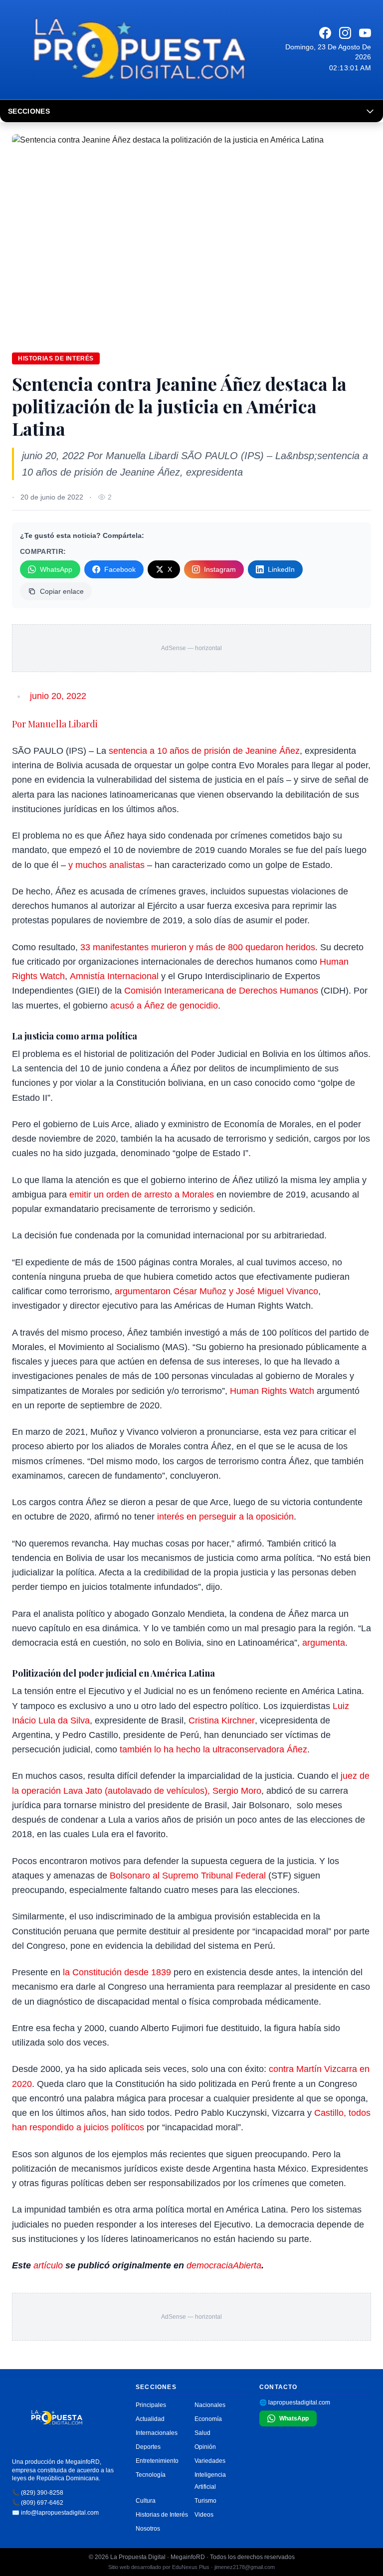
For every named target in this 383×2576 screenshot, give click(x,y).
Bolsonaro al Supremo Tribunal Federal (188, 1876)
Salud (202, 2433)
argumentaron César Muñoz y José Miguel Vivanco (216, 1291)
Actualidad (150, 2419)
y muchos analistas (106, 865)
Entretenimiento (157, 2461)
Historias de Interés (162, 2515)
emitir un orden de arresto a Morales (142, 1195)
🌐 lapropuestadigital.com (295, 2403)
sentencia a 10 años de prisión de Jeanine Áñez (204, 751)
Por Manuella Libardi (55, 724)
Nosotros (148, 2529)
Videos (204, 2515)
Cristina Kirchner (222, 1720)
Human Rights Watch (272, 1391)
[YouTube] (365, 33)
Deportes (148, 2447)
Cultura (146, 2501)
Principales (151, 2405)
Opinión (205, 2447)
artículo (48, 2265)
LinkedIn (281, 569)
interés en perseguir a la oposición (225, 1517)
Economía (208, 2419)
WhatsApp (56, 569)
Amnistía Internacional (114, 976)
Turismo (205, 2501)
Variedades (210, 2461)
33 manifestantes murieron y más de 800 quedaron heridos (198, 947)
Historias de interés (56, 358)
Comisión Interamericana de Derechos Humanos (221, 991)
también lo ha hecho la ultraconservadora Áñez (213, 1749)
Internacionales (157, 2433)
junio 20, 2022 (58, 696)
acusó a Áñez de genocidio (164, 1006)
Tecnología (151, 2475)
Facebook (120, 569)
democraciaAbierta (224, 2265)
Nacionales (210, 2405)
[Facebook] (325, 33)
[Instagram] (345, 33)
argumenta (324, 1643)
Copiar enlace (62, 591)
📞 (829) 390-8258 (38, 2493)
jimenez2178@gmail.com (245, 2567)
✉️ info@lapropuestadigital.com (55, 2513)
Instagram (220, 569)
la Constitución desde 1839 (117, 1972)
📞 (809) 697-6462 (38, 2503)
